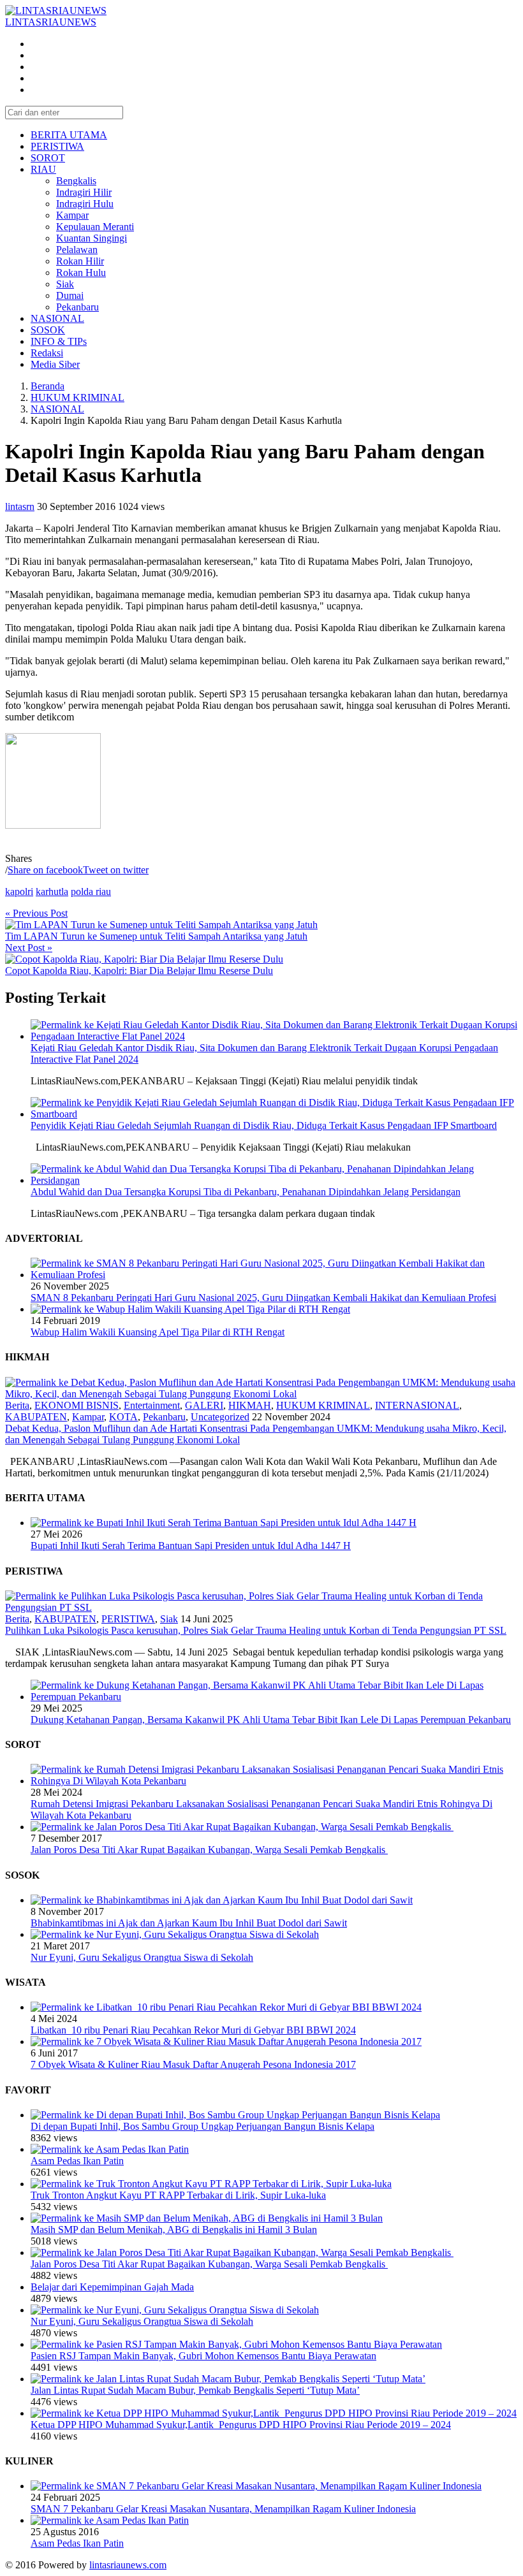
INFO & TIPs (59, 341)
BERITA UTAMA (69, 135)
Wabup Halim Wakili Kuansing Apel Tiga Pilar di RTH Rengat (158, 1332)
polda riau (91, 891)
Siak (65, 284)
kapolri (19, 891)
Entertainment (152, 1405)
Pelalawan (77, 250)
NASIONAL (57, 318)
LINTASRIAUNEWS (51, 22)
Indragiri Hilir (84, 192)
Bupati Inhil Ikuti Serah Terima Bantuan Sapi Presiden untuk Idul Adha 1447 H (191, 1546)
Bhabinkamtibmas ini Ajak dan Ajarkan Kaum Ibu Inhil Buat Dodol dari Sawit (189, 1923)
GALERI (204, 1405)
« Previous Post (36, 913)
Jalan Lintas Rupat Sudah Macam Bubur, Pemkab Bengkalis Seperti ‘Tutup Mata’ (195, 2390)
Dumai (70, 295)
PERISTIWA (57, 146)
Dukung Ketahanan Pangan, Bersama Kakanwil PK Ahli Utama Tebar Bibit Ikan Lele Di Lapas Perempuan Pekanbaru (271, 1720)
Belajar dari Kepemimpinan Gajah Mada (112, 2287)
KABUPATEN (36, 1417)
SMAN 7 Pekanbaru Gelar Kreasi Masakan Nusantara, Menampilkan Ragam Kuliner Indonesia (223, 2509)
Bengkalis (76, 181)
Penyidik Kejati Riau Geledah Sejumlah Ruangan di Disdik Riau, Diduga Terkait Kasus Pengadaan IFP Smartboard (264, 1125)
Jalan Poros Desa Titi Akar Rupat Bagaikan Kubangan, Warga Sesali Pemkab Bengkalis (209, 1850)
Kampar (72, 215)
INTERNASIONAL (417, 1405)
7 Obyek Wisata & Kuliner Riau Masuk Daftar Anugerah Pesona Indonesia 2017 (193, 2064)
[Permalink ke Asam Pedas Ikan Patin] (110, 2149)
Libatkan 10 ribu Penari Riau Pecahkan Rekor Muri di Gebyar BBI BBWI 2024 (193, 2030)
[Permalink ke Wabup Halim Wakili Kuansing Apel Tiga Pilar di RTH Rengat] (190, 1309)
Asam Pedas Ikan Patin (77, 2161)
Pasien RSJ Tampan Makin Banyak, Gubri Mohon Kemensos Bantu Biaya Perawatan (203, 2356)
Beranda (48, 386)
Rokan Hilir (80, 261)
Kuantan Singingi (92, 238)
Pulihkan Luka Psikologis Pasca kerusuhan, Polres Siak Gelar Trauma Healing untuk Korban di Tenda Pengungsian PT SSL (256, 1630)
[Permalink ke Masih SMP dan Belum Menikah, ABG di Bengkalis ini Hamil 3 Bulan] (207, 2218)
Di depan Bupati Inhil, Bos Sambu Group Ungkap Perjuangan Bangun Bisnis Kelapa (203, 2126)
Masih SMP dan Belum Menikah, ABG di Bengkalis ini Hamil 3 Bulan (174, 2230)
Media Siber (55, 364)
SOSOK (48, 330)
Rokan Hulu (81, 273)
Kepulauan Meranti (95, 227)
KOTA (123, 1417)
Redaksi (47, 353)
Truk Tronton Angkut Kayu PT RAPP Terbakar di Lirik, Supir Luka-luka (178, 2195)
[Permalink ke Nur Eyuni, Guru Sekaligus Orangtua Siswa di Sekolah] (175, 1934)
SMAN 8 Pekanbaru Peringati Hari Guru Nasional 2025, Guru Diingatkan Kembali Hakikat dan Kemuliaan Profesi (263, 1298)
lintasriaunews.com (128, 2565)
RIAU (43, 169)
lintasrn (20, 506)
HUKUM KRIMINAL (77, 397)
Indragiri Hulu (85, 204)
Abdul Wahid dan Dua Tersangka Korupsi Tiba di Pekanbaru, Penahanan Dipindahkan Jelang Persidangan (246, 1192)
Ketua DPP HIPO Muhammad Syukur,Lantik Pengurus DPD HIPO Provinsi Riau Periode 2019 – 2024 (241, 2425)
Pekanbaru (77, 307)
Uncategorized (220, 1417)
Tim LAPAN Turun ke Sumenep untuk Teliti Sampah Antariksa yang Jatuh (156, 936)
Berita (17, 1405)
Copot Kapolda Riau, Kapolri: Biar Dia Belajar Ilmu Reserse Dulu (139, 971)
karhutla (52, 891)
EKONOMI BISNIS (77, 1405)
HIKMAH (250, 1405)
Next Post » (29, 948)
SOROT (48, 158)
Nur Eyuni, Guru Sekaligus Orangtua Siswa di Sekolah (142, 1957)
